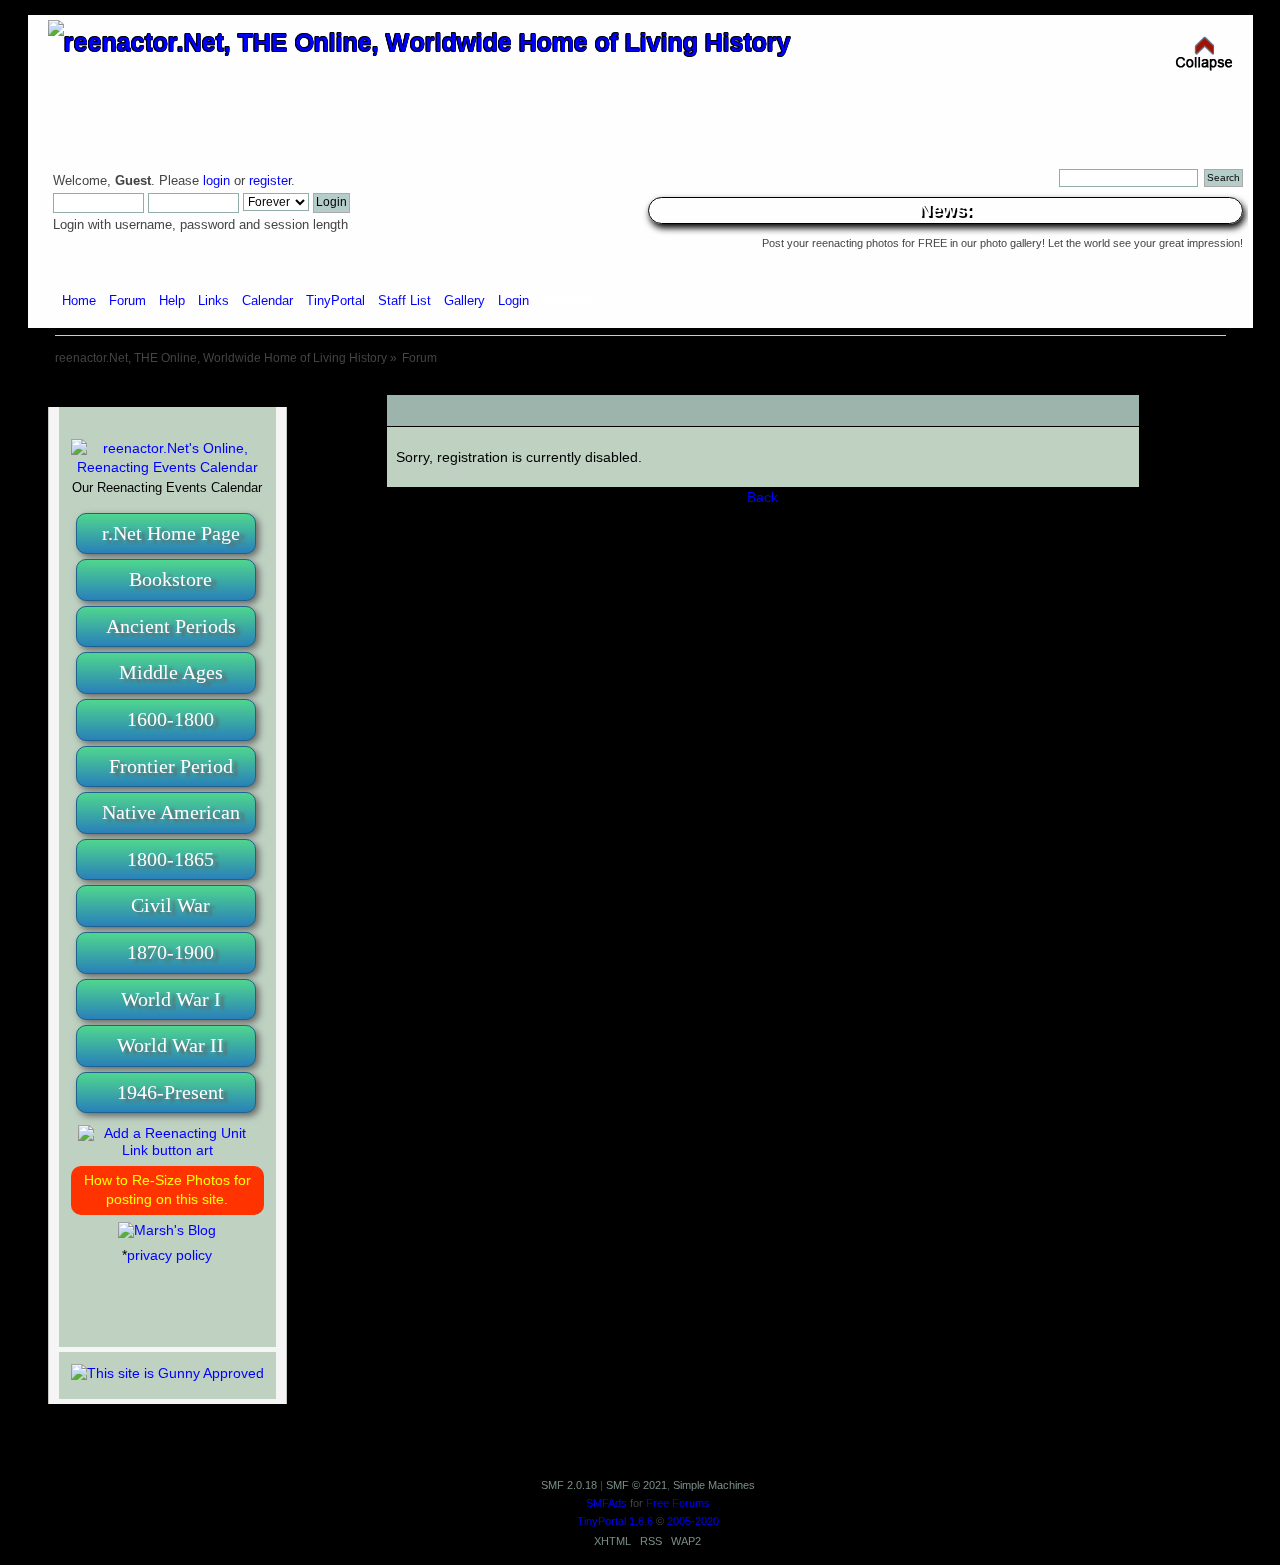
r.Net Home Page (171, 533)
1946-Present (170, 1092)
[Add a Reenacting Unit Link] (167, 1150)
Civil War (170, 905)
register (270, 181)
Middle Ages (171, 672)
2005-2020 (693, 1521)
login (216, 181)
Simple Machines (714, 1485)
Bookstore (170, 579)
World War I (171, 999)
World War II (170, 1045)
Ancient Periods (171, 626)
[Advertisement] (640, 387)
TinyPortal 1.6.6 (615, 1521)
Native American (171, 812)
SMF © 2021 (636, 1485)
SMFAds (606, 1503)
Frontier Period (171, 766)
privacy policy (169, 1255)
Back (762, 497)
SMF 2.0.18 (569, 1485)
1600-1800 (170, 719)
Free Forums (678, 1503)
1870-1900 (170, 952)
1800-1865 (170, 859)
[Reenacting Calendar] (167, 467)
